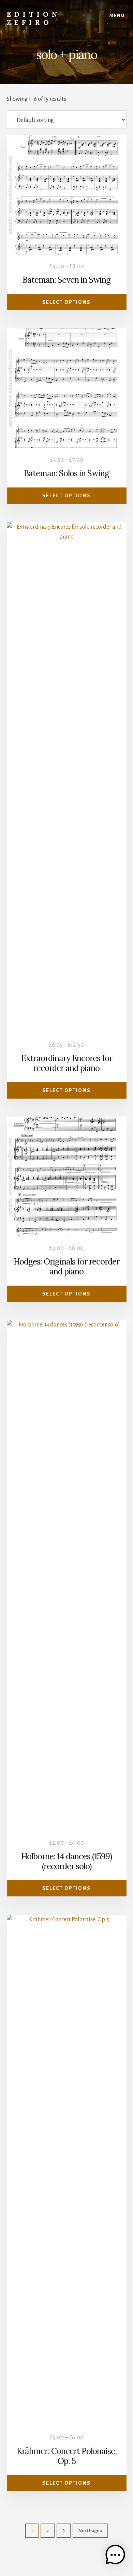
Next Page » (90, 2531)
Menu (117, 16)
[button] (115, 2557)
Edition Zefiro (34, 18)
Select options (66, 302)
